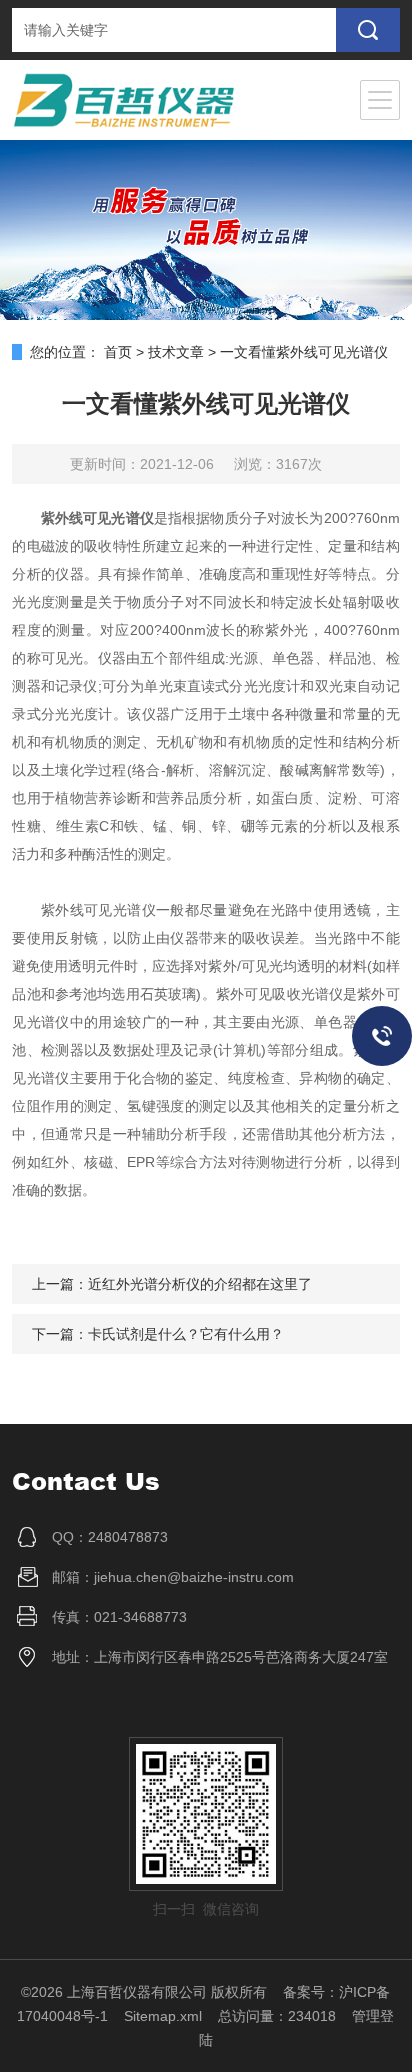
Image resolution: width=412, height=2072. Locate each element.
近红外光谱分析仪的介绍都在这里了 (200, 1284)
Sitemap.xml (163, 2016)
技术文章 (176, 352)
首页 (118, 352)
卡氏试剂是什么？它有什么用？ (186, 1334)
